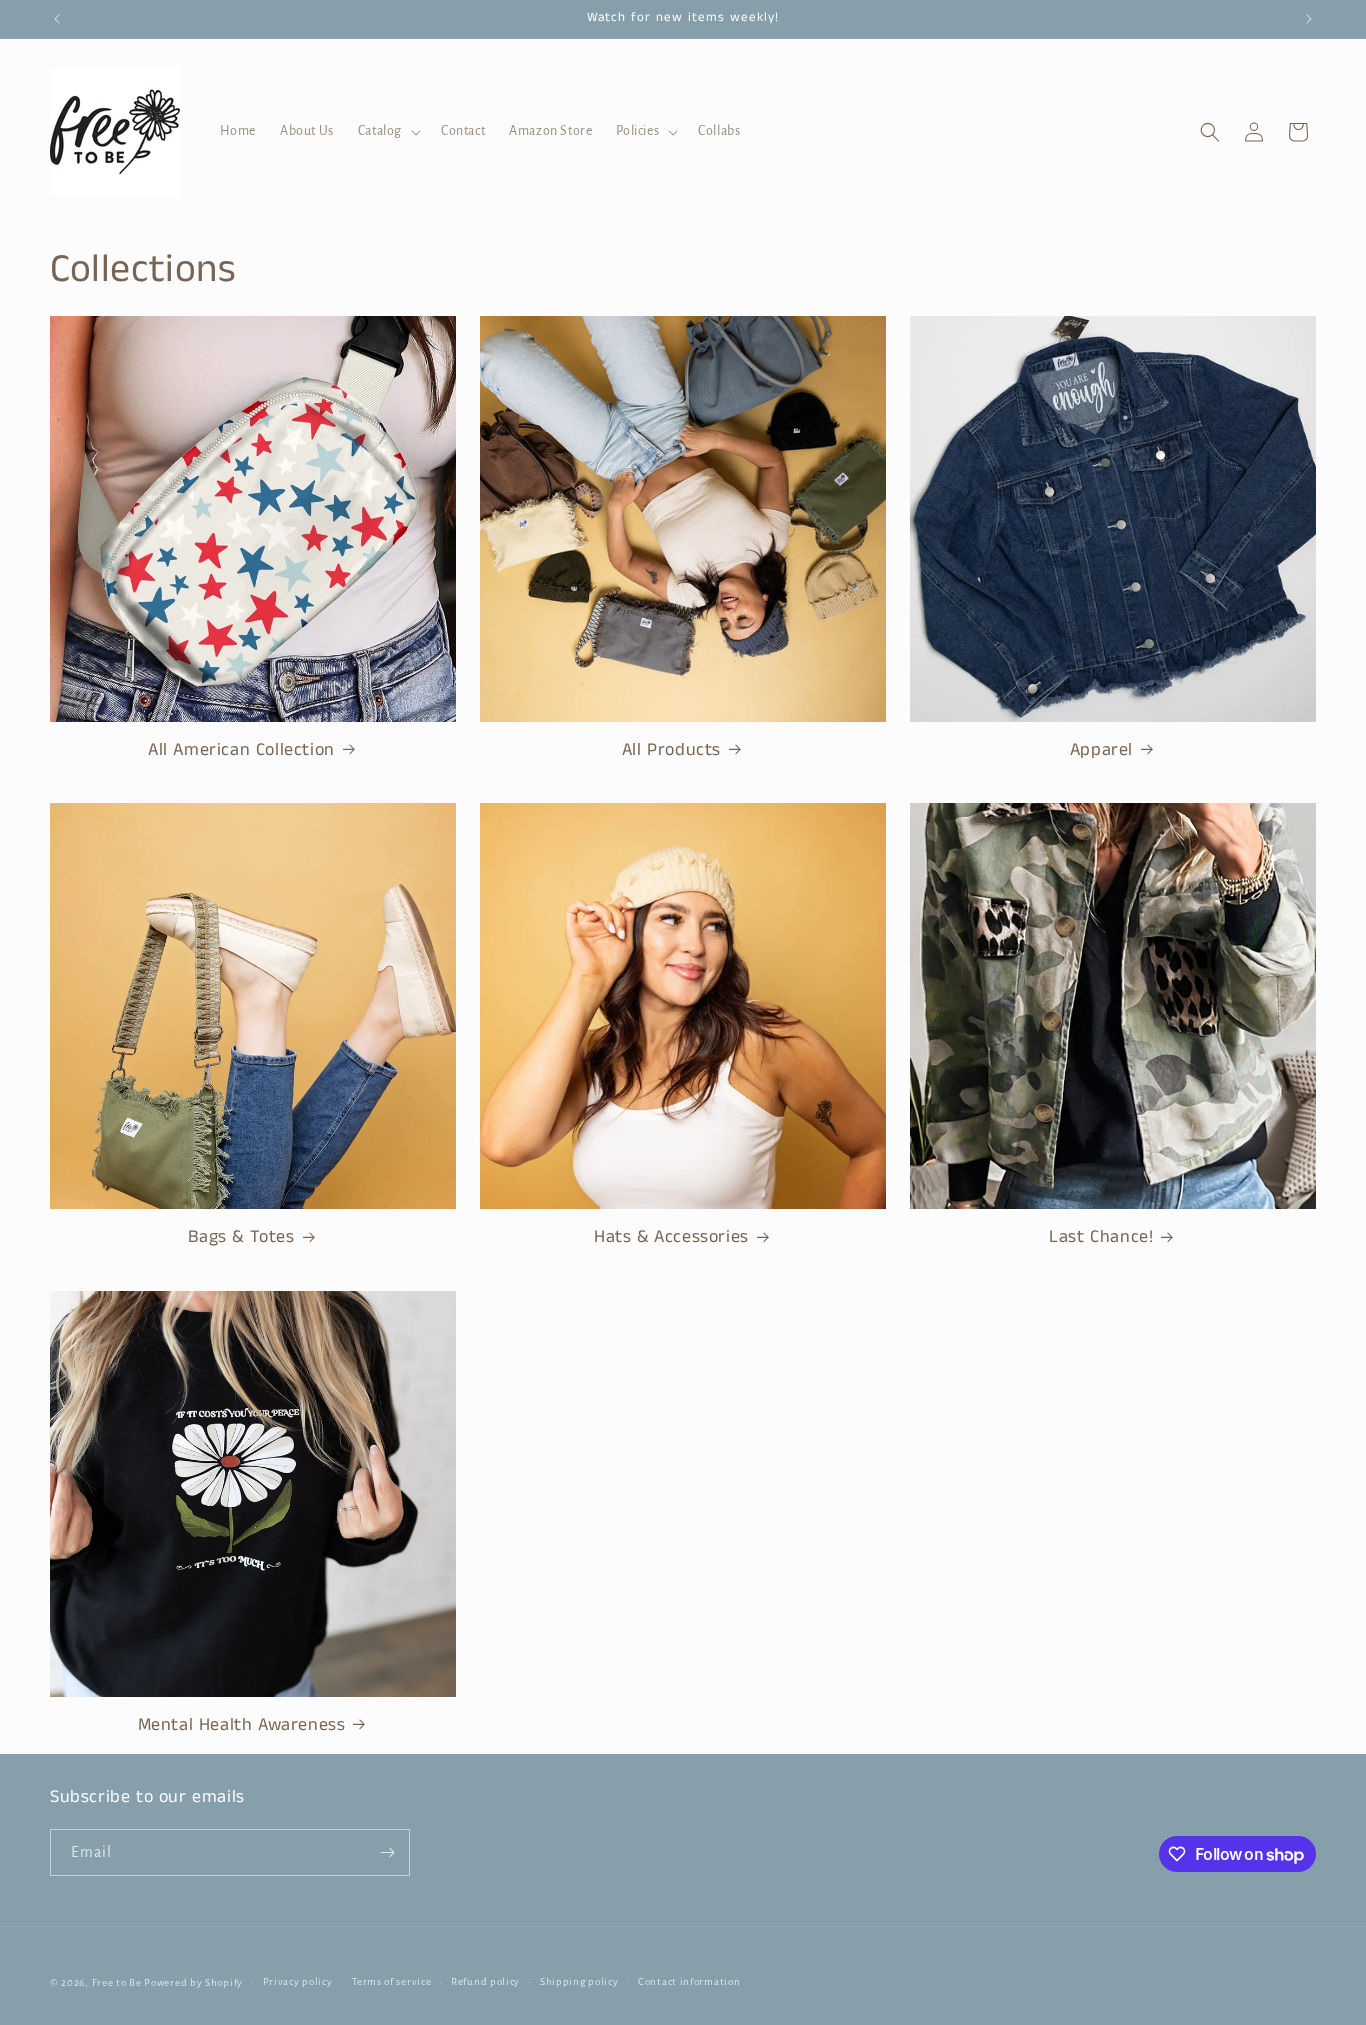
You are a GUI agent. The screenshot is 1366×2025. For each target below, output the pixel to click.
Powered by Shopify (193, 1982)
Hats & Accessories (671, 1237)
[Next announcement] (1309, 19)
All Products (671, 750)
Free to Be (117, 1982)
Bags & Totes (241, 1237)
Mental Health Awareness (242, 1725)
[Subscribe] (387, 1852)
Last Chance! (1101, 1237)
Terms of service (391, 1981)
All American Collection (241, 750)
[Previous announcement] (57, 19)
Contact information (689, 1981)
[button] (387, 131)
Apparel (1101, 750)
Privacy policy (298, 1981)
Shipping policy (579, 1981)
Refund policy (485, 1981)
